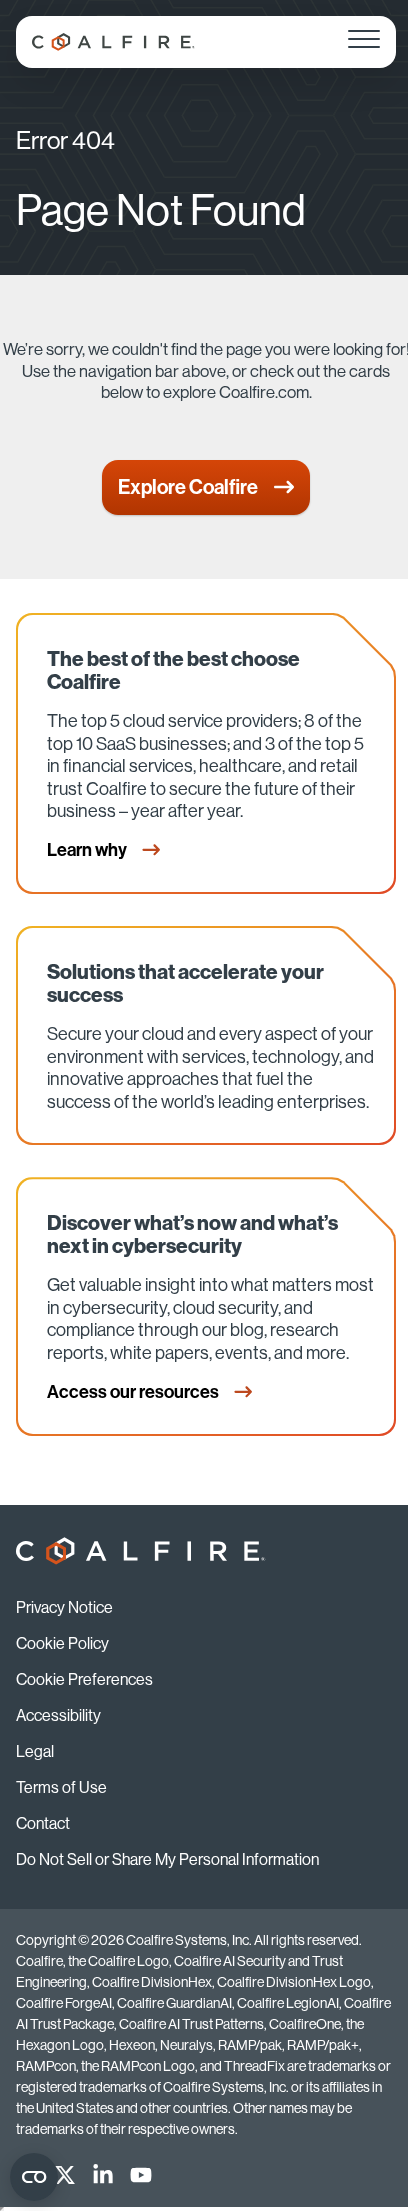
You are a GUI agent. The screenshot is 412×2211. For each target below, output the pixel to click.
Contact (43, 1823)
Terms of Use (61, 1787)
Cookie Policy (62, 1643)
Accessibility (58, 1715)
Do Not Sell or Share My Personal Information (167, 1859)
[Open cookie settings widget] (34, 2177)
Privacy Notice (64, 1607)
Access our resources (134, 1392)
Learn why (88, 850)
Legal (35, 1751)
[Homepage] (113, 42)
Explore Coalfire (188, 487)
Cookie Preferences (84, 1679)
